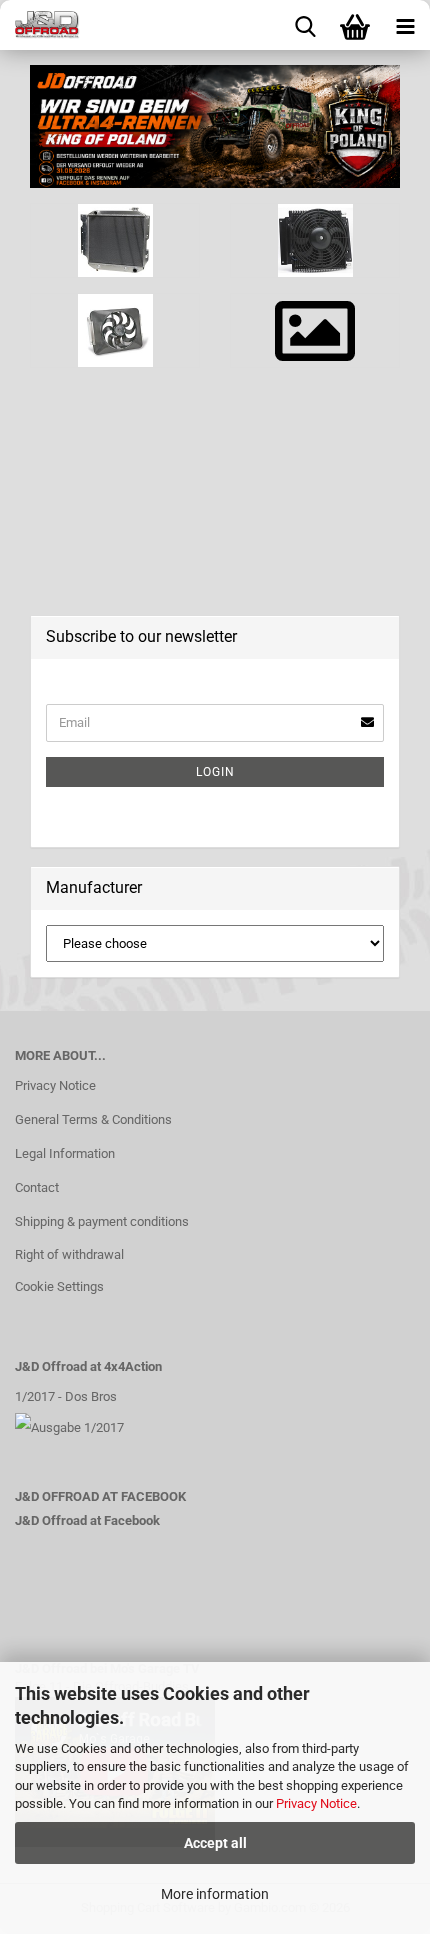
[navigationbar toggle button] (405, 25)
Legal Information (65, 1153)
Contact (37, 1187)
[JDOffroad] (40, 25)
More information (215, 1894)
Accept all (215, 1843)
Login (215, 772)
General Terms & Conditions (93, 1119)
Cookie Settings (59, 1286)
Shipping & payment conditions (102, 1221)
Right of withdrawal (69, 1254)
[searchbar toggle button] (305, 25)
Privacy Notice (316, 1803)
